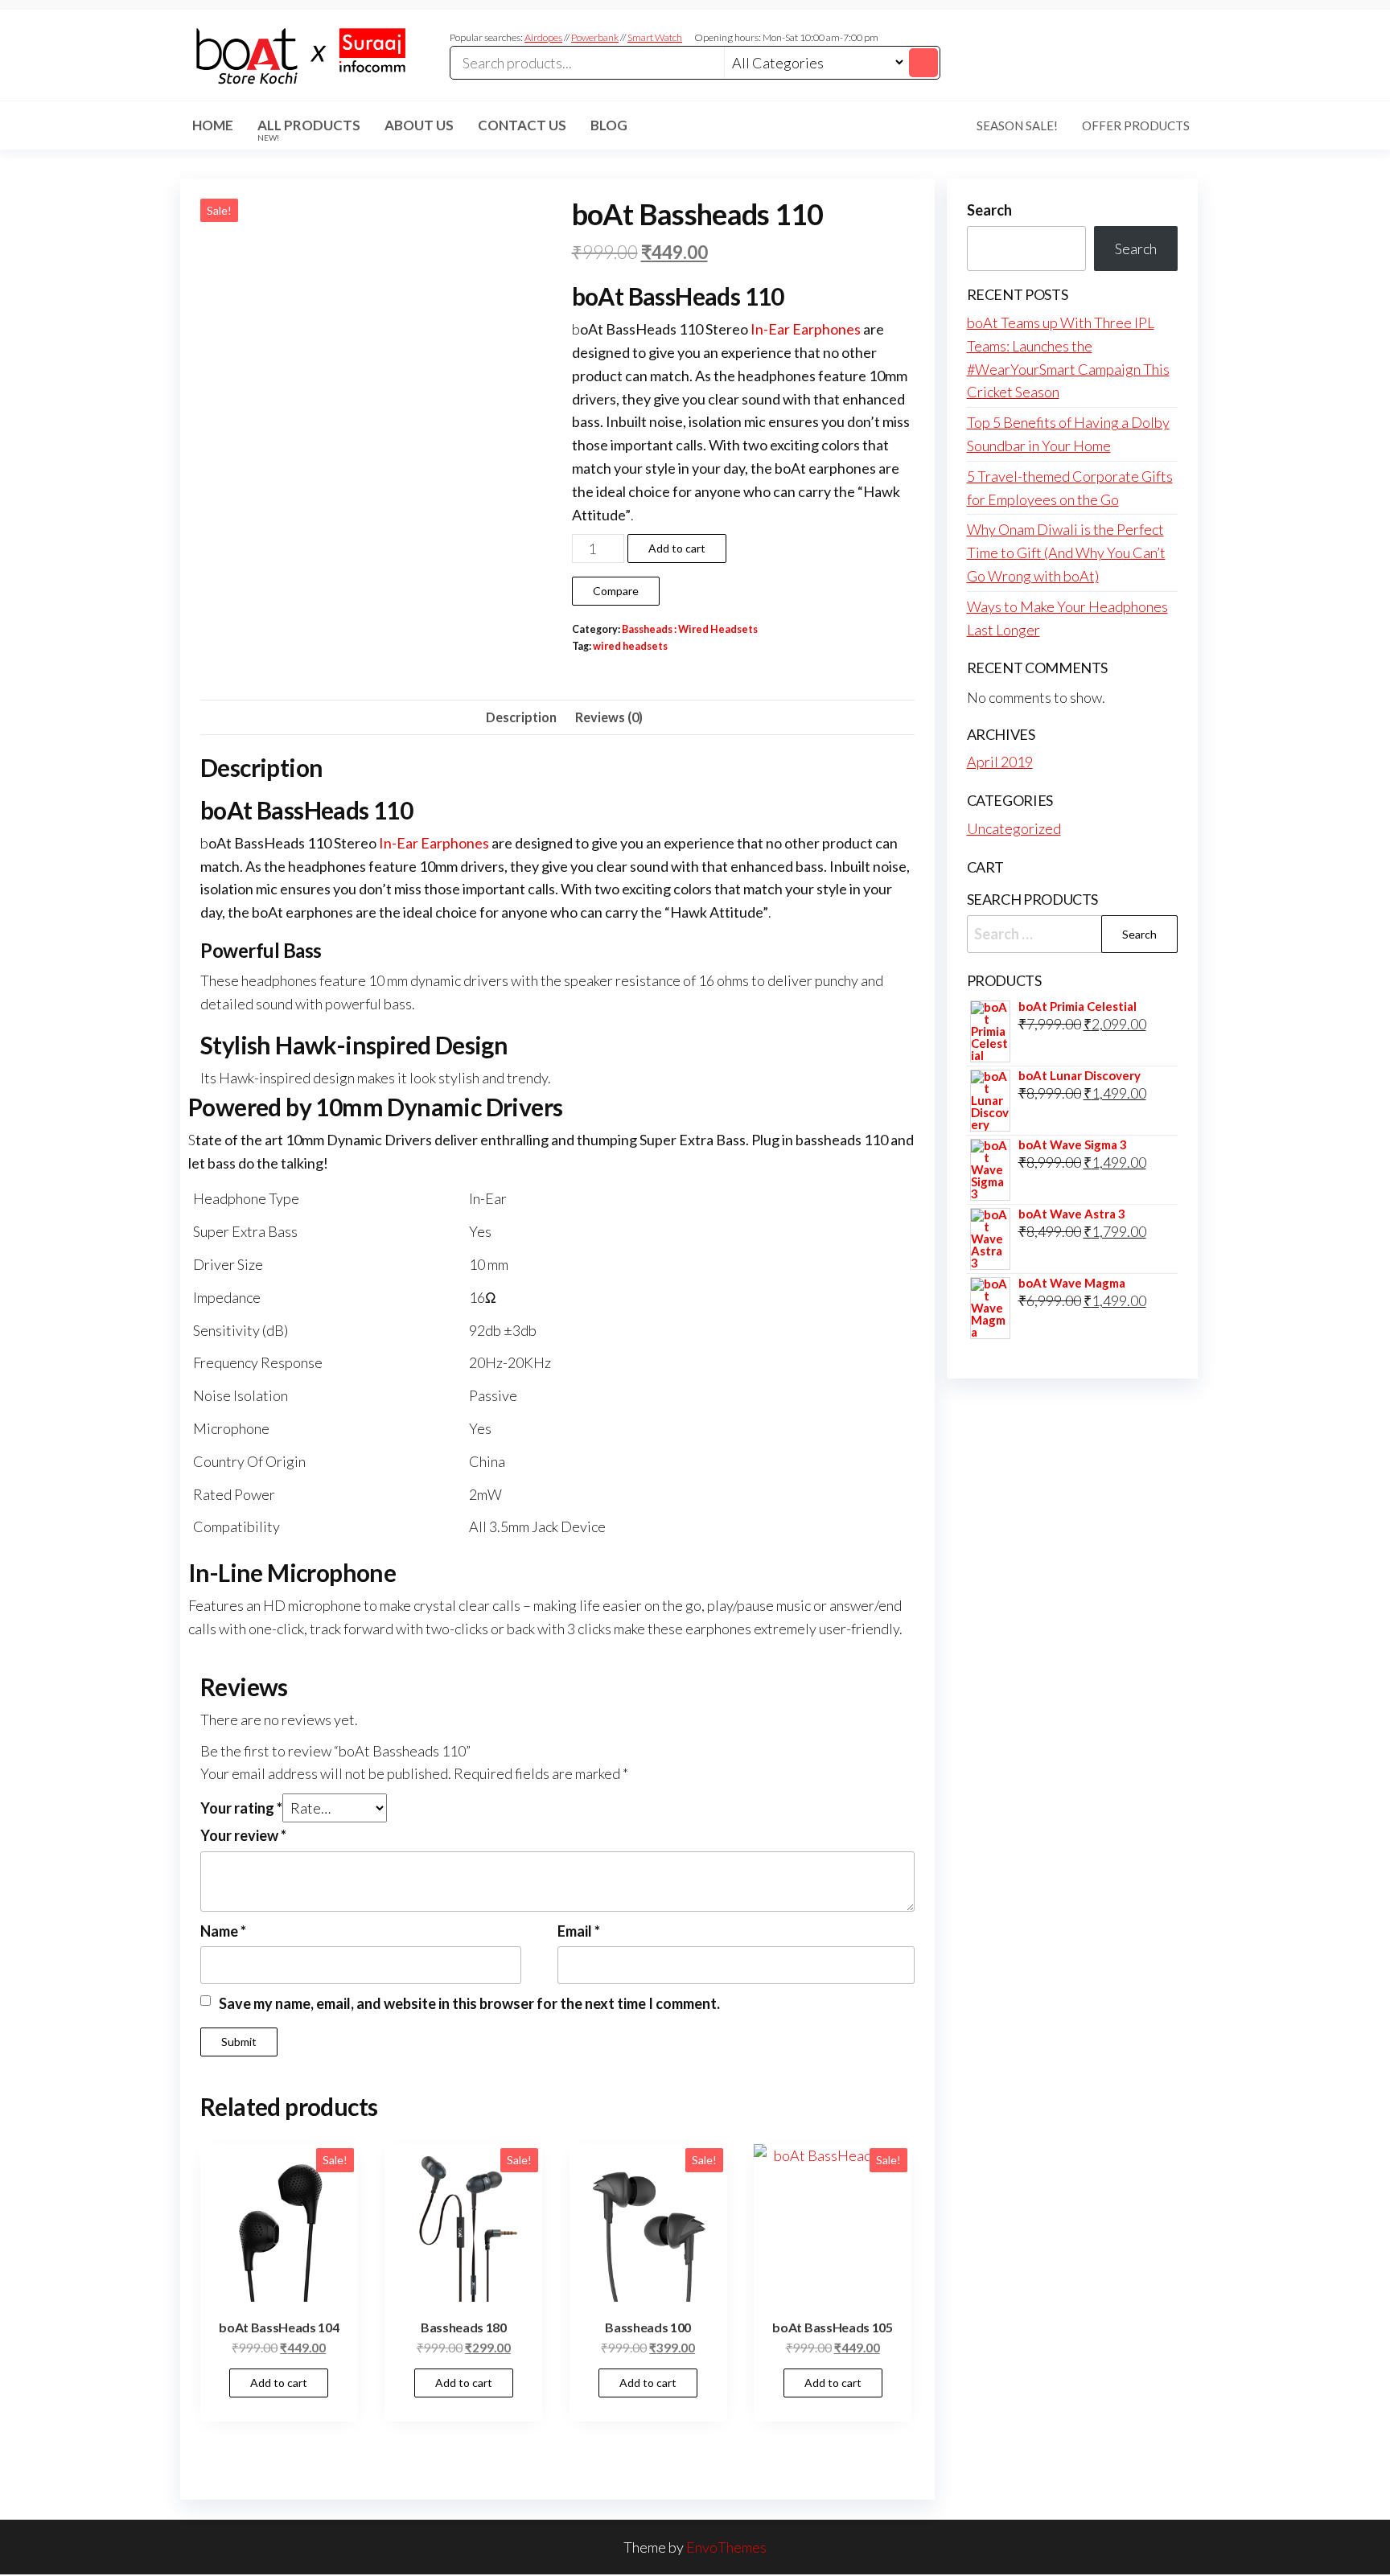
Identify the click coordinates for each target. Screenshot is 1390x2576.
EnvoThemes (726, 2547)
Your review (243, 1835)
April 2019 (1000, 762)
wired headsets (630, 646)
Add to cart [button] (279, 2383)
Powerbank (595, 37)
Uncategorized (1014, 828)
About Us (419, 125)
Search (989, 210)
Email (579, 1931)
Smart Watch (655, 37)
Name (223, 1931)
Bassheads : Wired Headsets (690, 629)
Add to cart (677, 548)
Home (213, 125)
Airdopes (543, 37)
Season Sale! (1017, 125)
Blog (609, 125)
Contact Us (522, 125)
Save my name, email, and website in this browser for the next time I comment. (469, 2003)
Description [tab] (521, 717)
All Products (309, 129)
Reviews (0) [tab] (609, 717)
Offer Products (1136, 125)
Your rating (241, 1808)
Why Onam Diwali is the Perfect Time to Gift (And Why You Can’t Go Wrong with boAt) (1066, 553)
